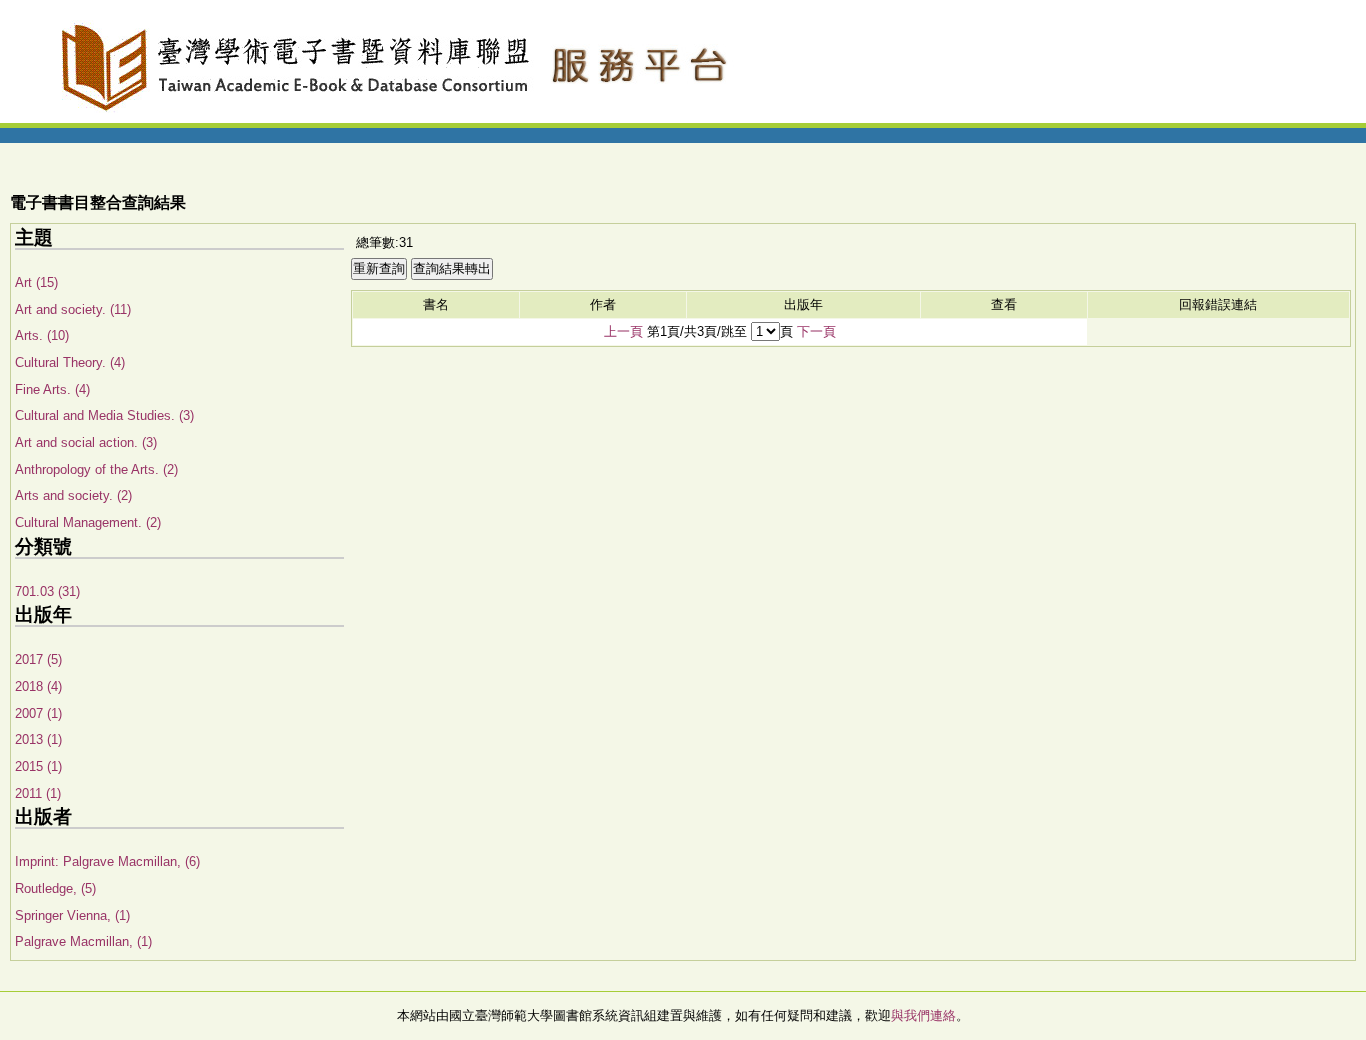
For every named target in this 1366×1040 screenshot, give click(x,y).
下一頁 (816, 331)
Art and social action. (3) (86, 442)
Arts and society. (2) (73, 495)
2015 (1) (38, 766)
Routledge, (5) (55, 888)
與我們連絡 (923, 1015)
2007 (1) (38, 713)
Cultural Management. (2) (88, 522)
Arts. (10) (42, 335)
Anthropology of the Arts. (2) (96, 469)
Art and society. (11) (73, 309)
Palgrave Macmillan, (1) (83, 941)
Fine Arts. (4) (52, 389)
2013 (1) (38, 739)
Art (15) (36, 282)
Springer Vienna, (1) (72, 915)
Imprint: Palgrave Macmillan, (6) (107, 861)
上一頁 (623, 331)
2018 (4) (38, 686)
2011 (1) (38, 793)
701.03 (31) (47, 591)
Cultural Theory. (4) (70, 362)
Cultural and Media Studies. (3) (104, 415)
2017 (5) (38, 659)
